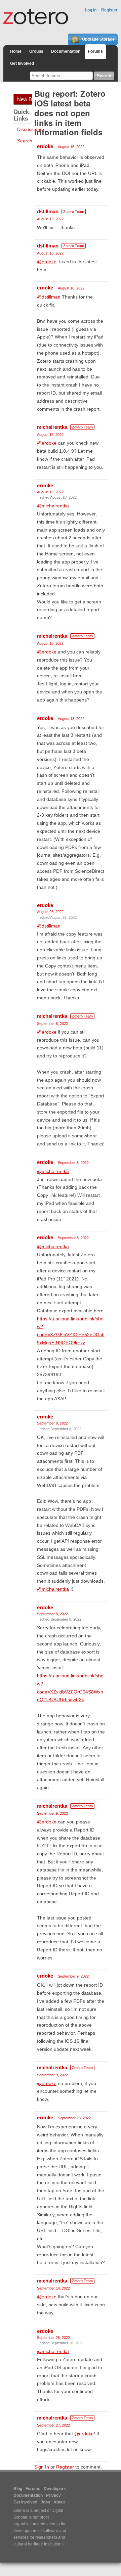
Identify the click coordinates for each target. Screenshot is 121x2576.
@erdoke (47, 262)
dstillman (48, 211)
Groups (36, 51)
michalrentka (52, 427)
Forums (95, 51)
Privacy (53, 2495)
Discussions (30, 129)
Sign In (42, 2467)
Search (25, 141)
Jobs (45, 2502)
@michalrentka (53, 506)
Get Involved (22, 63)
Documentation (66, 51)
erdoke (45, 146)
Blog (18, 2489)
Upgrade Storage (98, 39)
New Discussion (25, 99)
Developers (55, 2489)
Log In (91, 10)
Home (16, 51)
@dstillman (49, 297)
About (59, 2502)
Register (109, 10)
